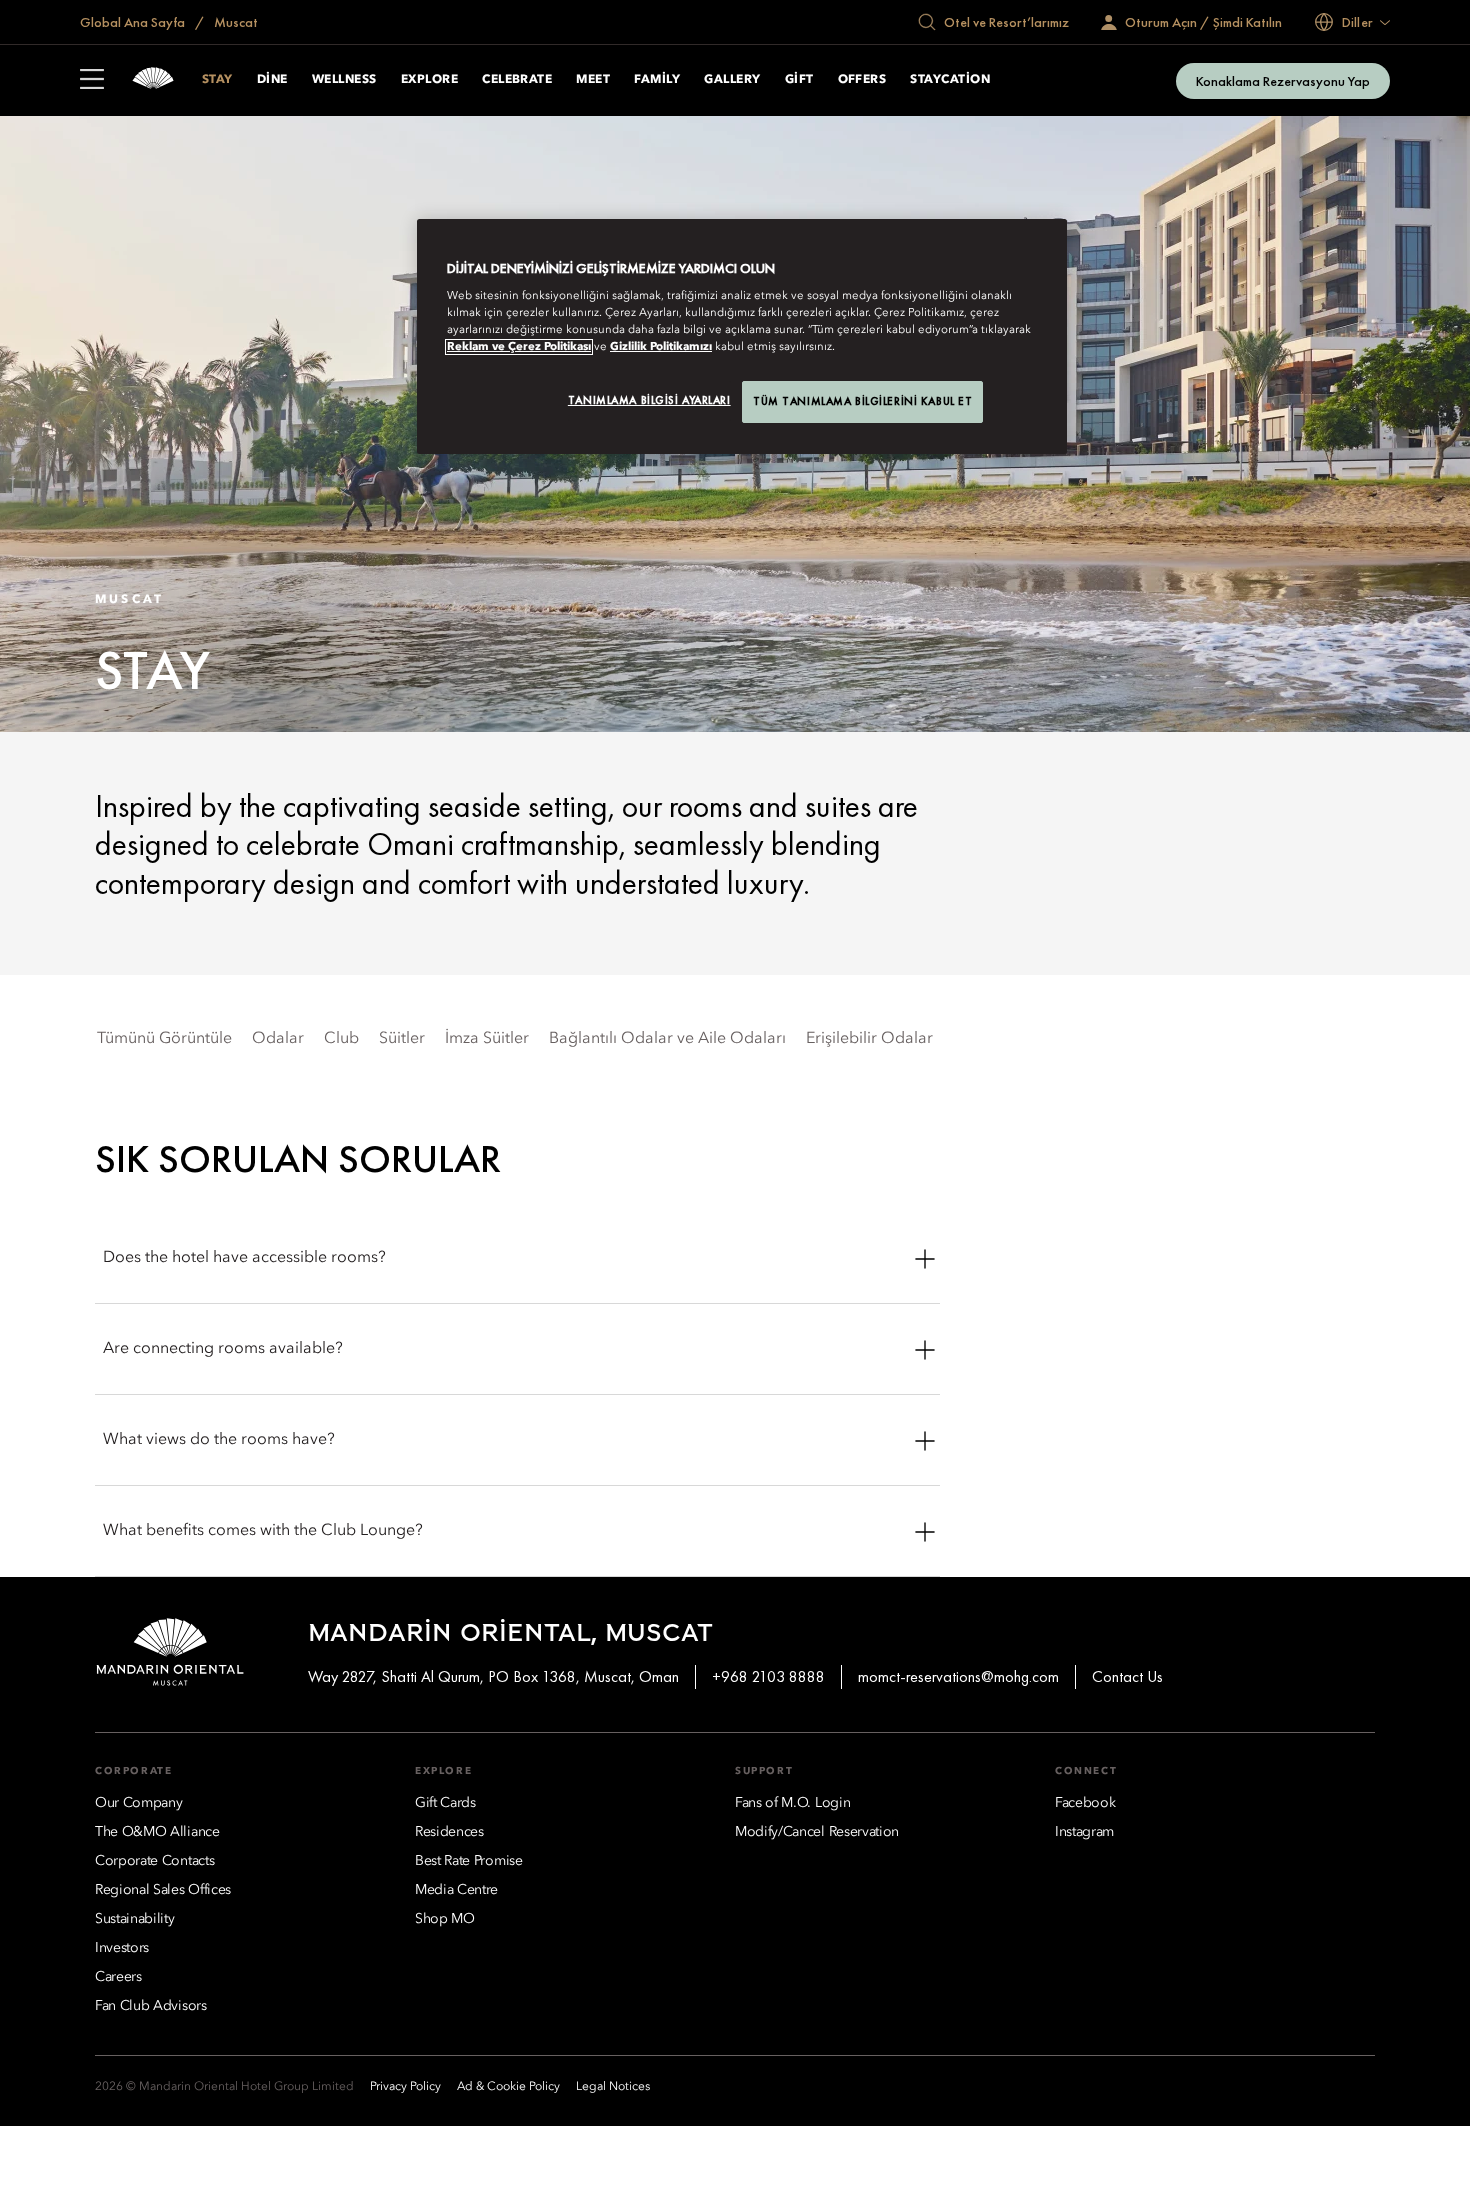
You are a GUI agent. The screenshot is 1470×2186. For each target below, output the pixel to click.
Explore (429, 80)
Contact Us (1127, 1676)
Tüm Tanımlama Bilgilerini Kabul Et (862, 401)
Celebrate (517, 80)
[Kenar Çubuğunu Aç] (92, 81)
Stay (217, 80)
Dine (272, 80)
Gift (799, 80)
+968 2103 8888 (768, 1676)
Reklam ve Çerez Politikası (519, 347)
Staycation (950, 80)
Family (657, 80)
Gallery (732, 80)
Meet (593, 80)
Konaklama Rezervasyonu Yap (1283, 81)
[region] (742, 337)
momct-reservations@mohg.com (958, 1676)
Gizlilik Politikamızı (661, 347)
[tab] (164, 1039)
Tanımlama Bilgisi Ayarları (649, 400)
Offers (862, 80)
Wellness (344, 80)
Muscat (234, 22)
